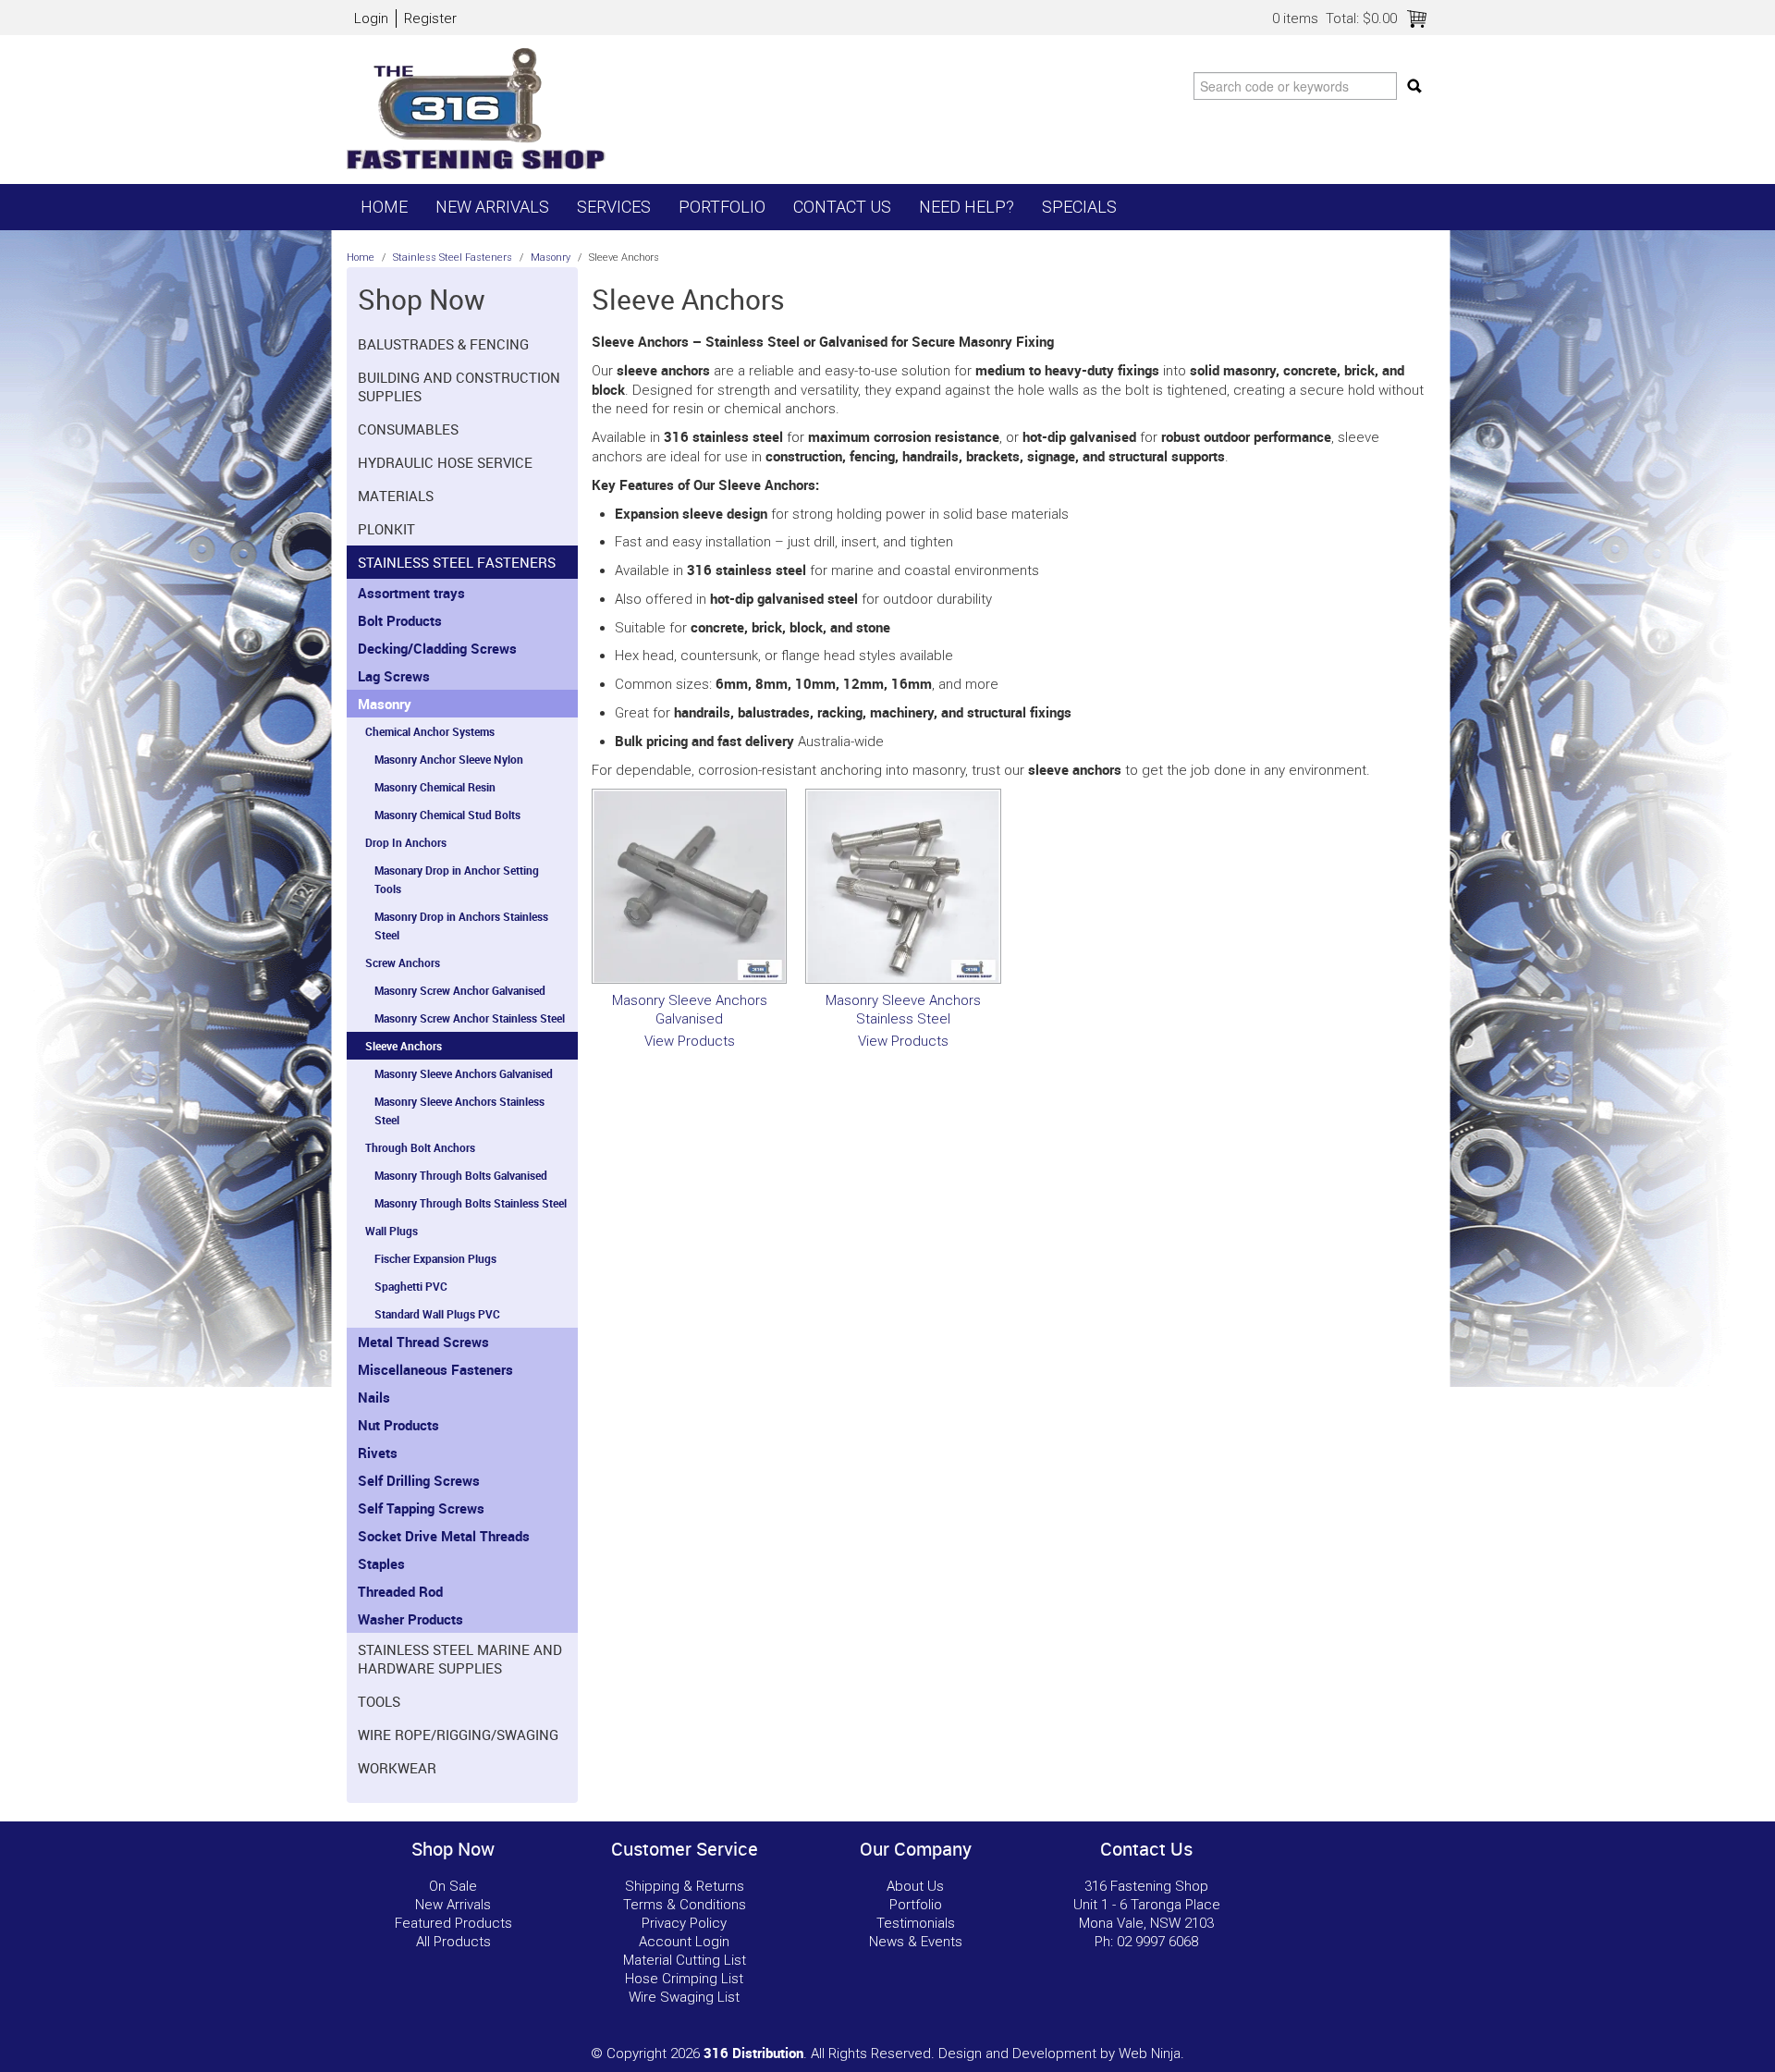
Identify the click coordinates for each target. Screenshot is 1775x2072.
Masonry (551, 257)
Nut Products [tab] (398, 1425)
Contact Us (842, 207)
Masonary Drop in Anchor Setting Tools (457, 879)
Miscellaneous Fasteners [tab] (435, 1369)
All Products (453, 1942)
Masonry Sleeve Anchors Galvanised (464, 1073)
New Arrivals (492, 207)
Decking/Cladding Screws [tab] (437, 648)
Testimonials (916, 1923)
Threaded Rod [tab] (400, 1591)
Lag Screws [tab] (394, 676)
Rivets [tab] (378, 1453)
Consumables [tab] (408, 429)
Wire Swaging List (684, 1997)
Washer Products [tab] (410, 1619)
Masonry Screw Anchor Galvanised (460, 990)
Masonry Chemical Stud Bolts (447, 815)
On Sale (453, 1886)
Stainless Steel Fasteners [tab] (457, 562)
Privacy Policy (684, 1923)
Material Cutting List (685, 1960)
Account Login (684, 1942)
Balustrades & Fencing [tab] (443, 344)
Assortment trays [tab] (411, 593)
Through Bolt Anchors (420, 1147)
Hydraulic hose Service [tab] (445, 462)
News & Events (916, 1942)
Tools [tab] (379, 1701)
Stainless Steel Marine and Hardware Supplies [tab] (460, 1659)
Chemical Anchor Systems (430, 731)
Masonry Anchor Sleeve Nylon (449, 759)
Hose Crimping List (684, 1979)
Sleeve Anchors (404, 1046)
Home (384, 207)
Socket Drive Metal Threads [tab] (444, 1536)
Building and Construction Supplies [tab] (459, 386)
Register (430, 18)
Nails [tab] (374, 1397)
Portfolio (722, 207)
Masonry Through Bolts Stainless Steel (471, 1203)
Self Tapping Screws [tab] (421, 1508)
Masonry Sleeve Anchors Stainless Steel (459, 1110)
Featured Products (453, 1923)
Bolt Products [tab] (400, 620)
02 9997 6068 (1157, 1942)
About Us (915, 1886)
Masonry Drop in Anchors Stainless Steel (461, 926)
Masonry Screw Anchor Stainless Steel (470, 1018)
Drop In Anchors (406, 842)
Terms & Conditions (685, 1905)
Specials (1079, 207)
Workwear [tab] (397, 1768)
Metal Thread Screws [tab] (423, 1342)
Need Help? (967, 207)
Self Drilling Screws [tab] (419, 1480)
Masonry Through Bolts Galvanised (461, 1175)
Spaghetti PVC (411, 1286)
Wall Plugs (392, 1231)
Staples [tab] (381, 1563)
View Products (690, 1041)
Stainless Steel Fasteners (453, 257)
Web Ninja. (1151, 2054)
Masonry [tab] (385, 704)
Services (614, 207)
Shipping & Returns (685, 1886)
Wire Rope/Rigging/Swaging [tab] (458, 1735)
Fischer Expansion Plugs (435, 1258)
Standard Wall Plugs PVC (437, 1314)
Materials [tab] (396, 496)
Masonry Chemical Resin (435, 787)
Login (371, 18)
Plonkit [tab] (386, 529)
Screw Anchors (403, 962)
